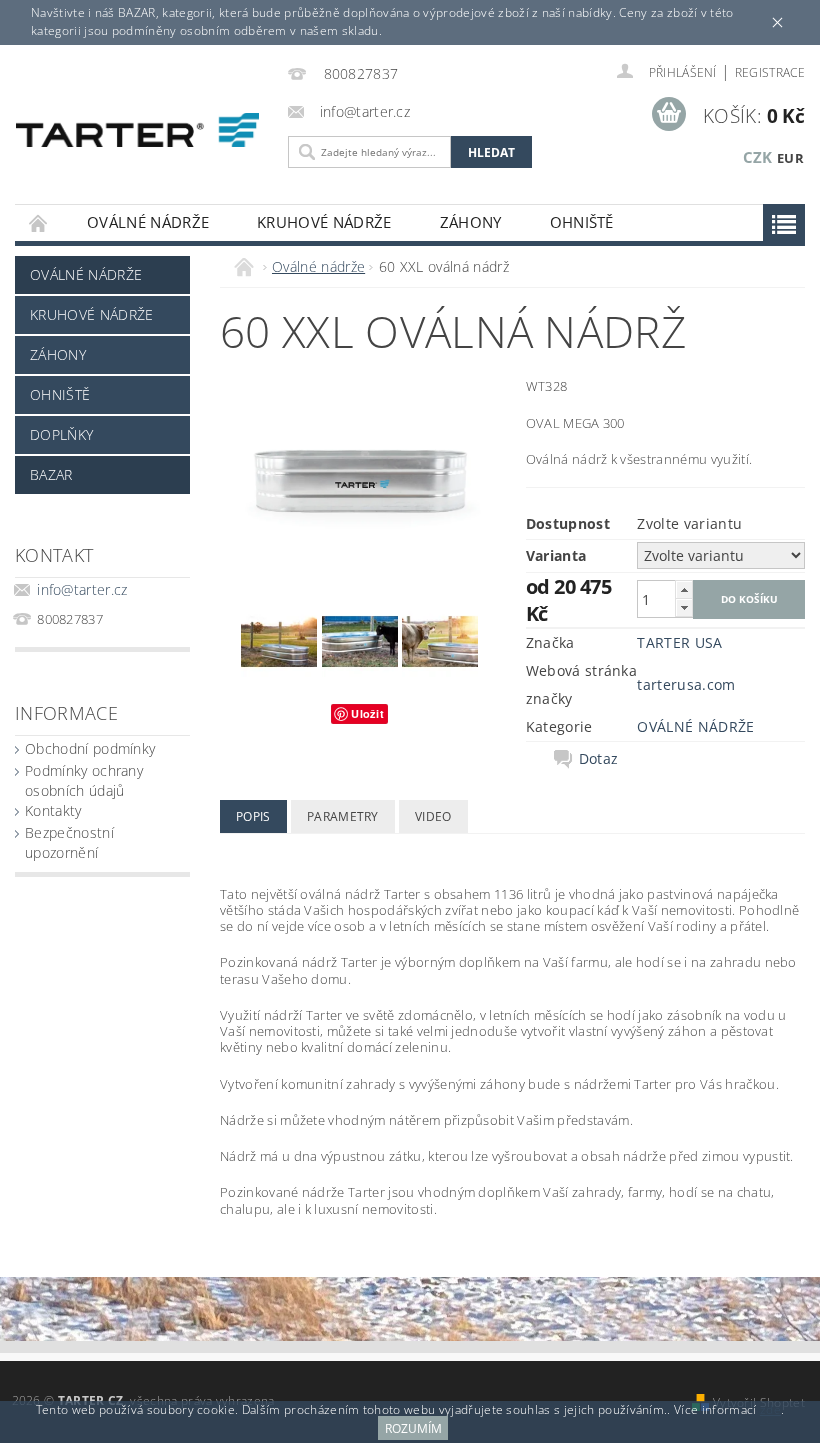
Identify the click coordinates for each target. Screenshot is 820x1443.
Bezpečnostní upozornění (69, 842)
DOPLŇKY (61, 434)
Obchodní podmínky (90, 748)
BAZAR (51, 474)
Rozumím (413, 1428)
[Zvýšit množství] (684, 589)
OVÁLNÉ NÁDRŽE (695, 726)
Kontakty (53, 810)
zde (770, 1409)
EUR (790, 158)
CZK (758, 157)
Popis (253, 816)
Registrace (770, 72)
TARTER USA (679, 642)
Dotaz (599, 759)
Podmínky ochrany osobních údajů (84, 780)
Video (433, 816)
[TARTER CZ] (137, 129)
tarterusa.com (686, 684)
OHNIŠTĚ (582, 222)
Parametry (343, 816)
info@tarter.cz (82, 589)
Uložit (367, 713)
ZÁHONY (471, 222)
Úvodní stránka (39, 222)
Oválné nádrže (148, 222)
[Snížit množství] (684, 607)
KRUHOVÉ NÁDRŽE (324, 222)
